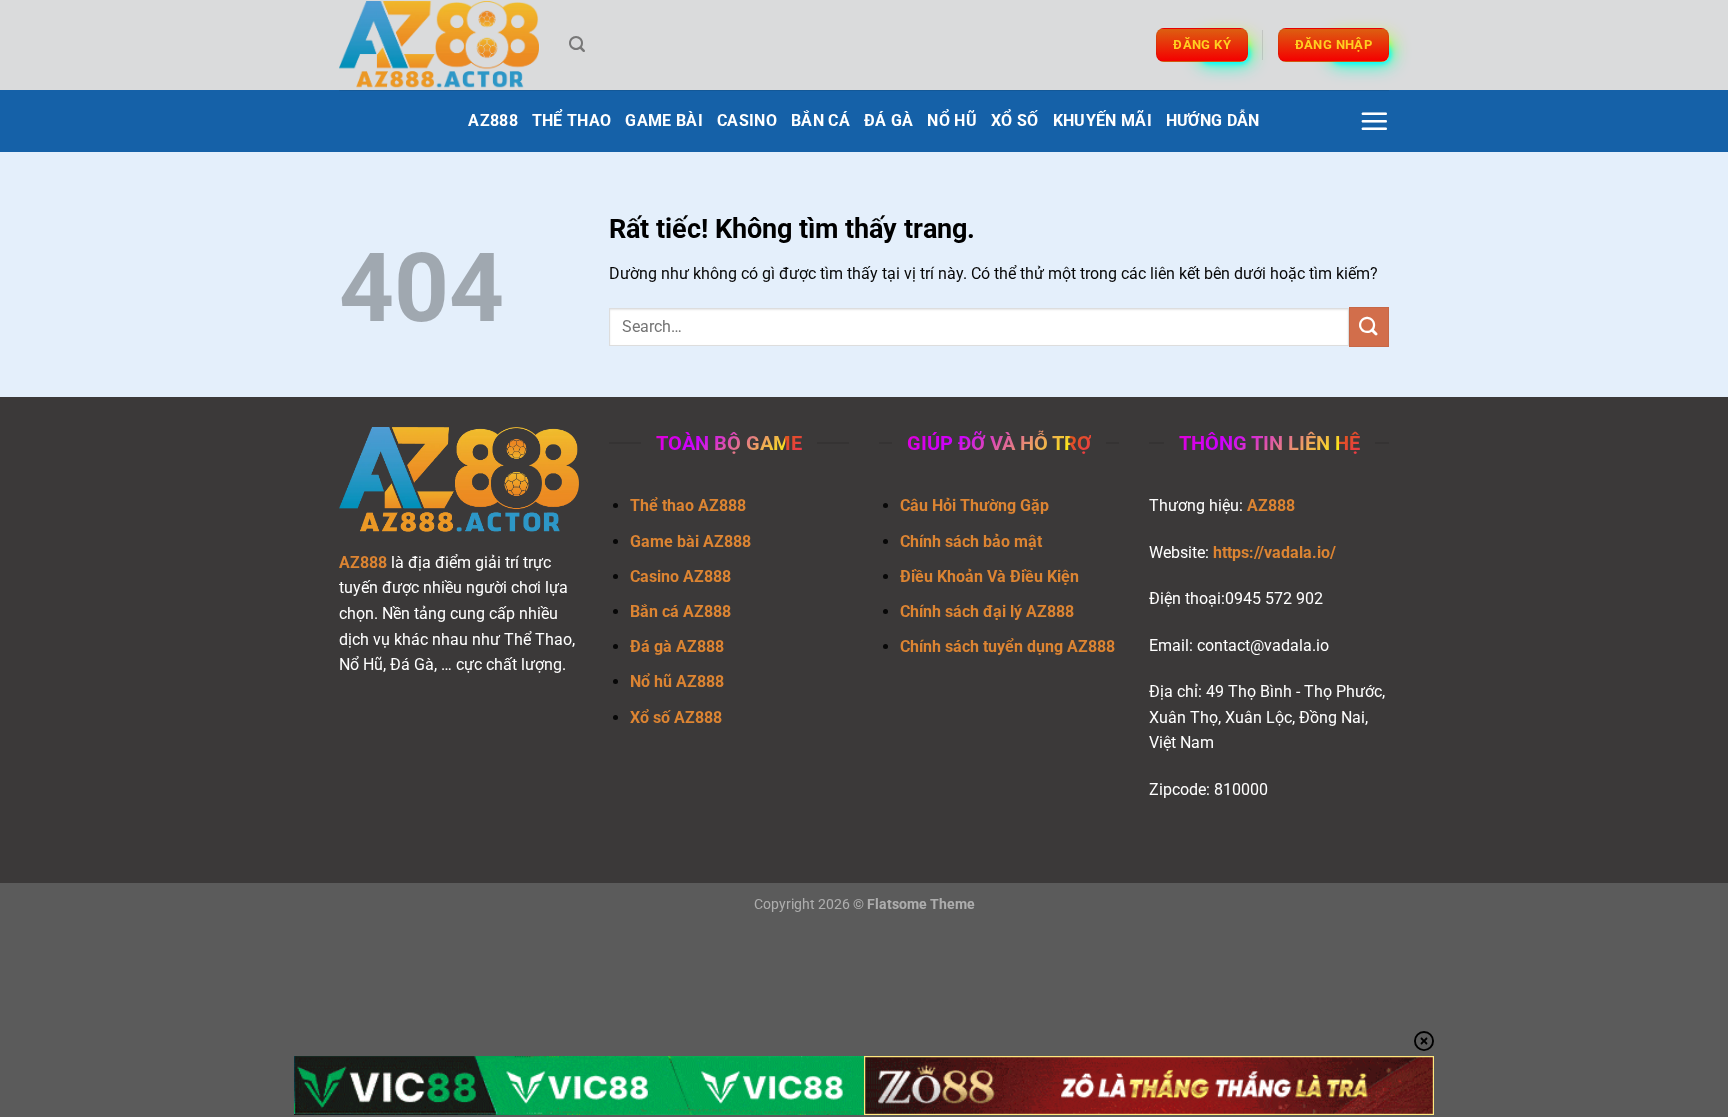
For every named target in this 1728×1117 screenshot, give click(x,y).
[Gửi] (1369, 326)
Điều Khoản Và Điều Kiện (989, 576)
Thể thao (572, 120)
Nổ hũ (952, 120)
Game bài (664, 120)
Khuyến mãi (1102, 120)
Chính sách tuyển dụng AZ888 (1007, 646)
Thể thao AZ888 (688, 505)
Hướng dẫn (1213, 120)
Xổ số (1015, 120)
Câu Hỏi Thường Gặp (974, 505)
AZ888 (493, 120)
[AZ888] (439, 45)
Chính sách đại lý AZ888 (987, 611)
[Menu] (1374, 121)
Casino (747, 120)
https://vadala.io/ (1274, 552)
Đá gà (889, 120)
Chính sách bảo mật (971, 541)
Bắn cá (820, 120)
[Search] (577, 44)
